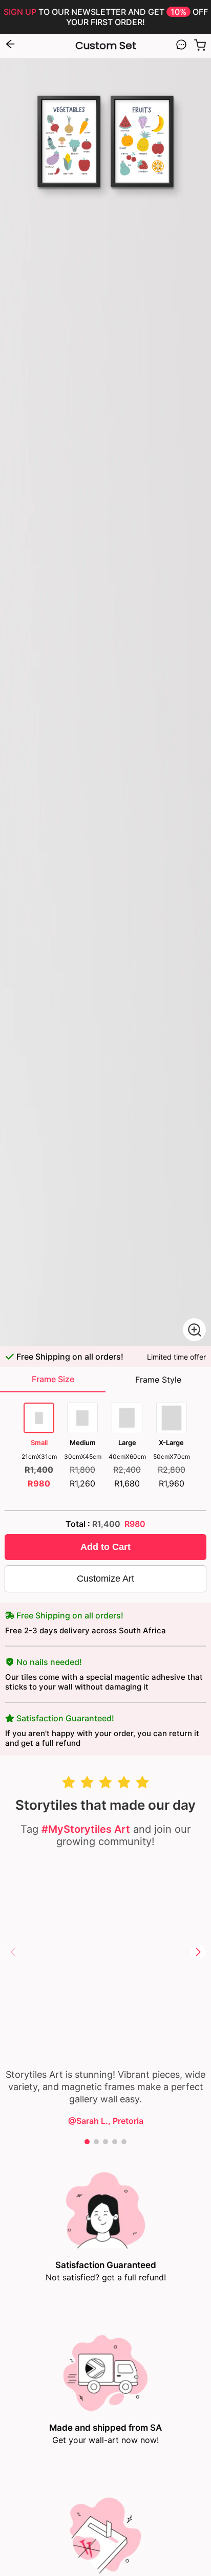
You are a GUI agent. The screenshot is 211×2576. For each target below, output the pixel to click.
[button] (198, 1952)
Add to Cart (105, 1547)
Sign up (20, 12)
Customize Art (105, 1579)
